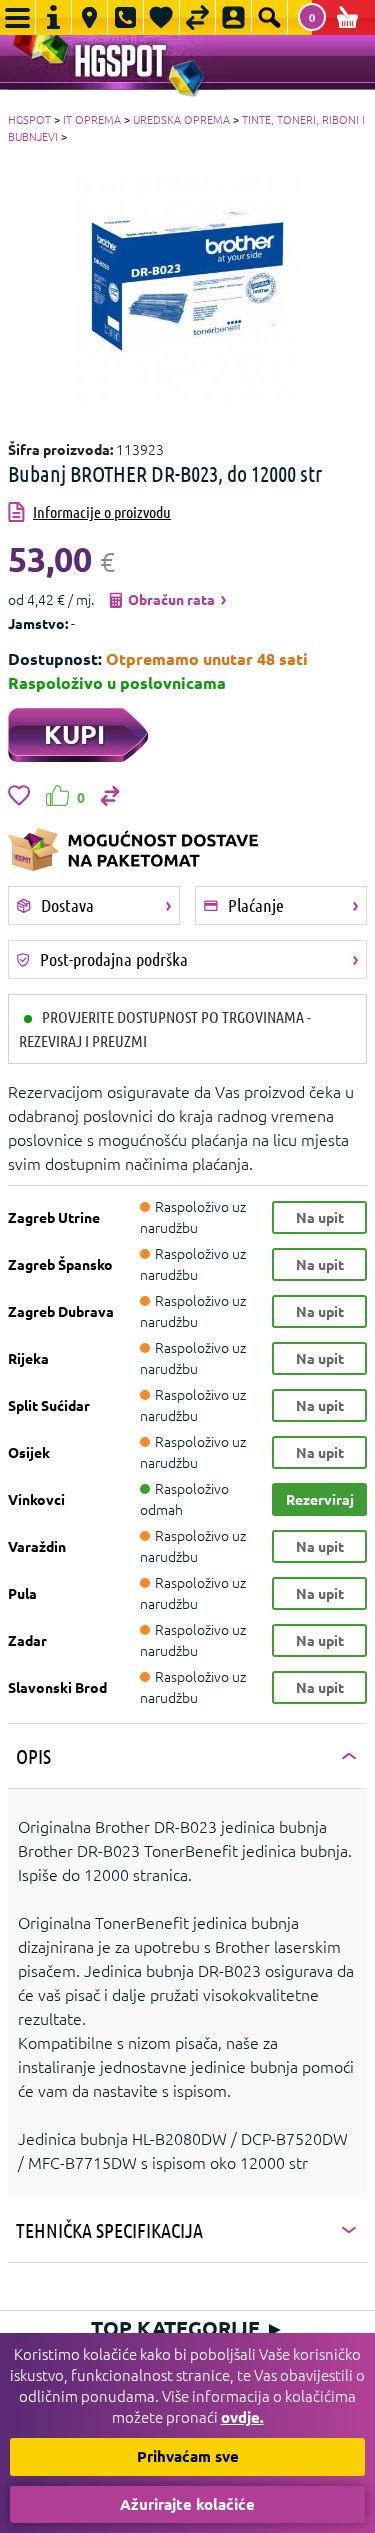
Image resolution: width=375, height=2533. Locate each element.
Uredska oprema (181, 119)
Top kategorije (188, 2328)
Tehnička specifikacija (109, 2230)
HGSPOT (29, 119)
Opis (33, 1756)
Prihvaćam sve (188, 2456)
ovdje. (242, 2417)
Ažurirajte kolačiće (187, 2504)
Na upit (320, 1217)
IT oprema (92, 119)
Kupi (74, 733)
